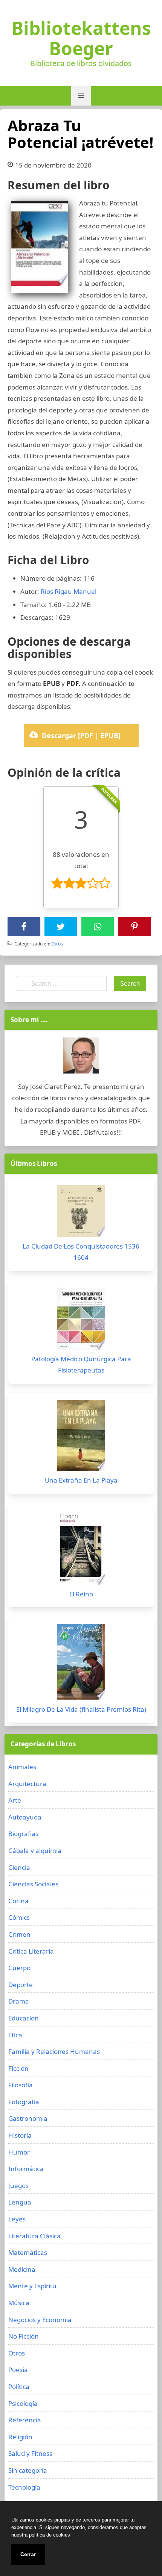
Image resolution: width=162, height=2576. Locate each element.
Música (19, 2303)
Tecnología (24, 2487)
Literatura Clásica (34, 2236)
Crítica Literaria (31, 1951)
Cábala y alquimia (35, 1850)
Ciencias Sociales (33, 1884)
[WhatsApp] (98, 927)
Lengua (20, 2202)
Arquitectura (27, 1784)
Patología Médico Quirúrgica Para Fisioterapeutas (81, 1365)
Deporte (21, 1985)
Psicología (23, 2403)
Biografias (23, 1834)
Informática (26, 2169)
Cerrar (28, 2554)
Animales (22, 1767)
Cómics (19, 1917)
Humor (19, 2152)
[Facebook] (24, 927)
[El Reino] (81, 1549)
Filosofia (21, 2085)
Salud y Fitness (30, 2453)
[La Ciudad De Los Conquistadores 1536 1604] (81, 1213)
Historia (20, 2135)
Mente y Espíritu (32, 2286)
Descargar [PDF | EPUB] (81, 735)
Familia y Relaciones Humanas (54, 2051)
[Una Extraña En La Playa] (81, 1438)
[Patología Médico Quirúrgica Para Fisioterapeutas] (81, 1320)
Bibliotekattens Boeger (81, 38)
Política (19, 2386)
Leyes (17, 2219)
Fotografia (24, 2102)
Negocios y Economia (40, 2320)
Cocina (18, 1901)
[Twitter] (61, 927)
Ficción (18, 2068)
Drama (19, 2001)
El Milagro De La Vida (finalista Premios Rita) (81, 1709)
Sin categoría (28, 2470)
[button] (81, 96)
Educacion (24, 2018)
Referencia (25, 2420)
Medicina (22, 2269)
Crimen (19, 1934)
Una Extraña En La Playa (81, 1480)
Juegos (18, 2186)
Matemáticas (28, 2252)
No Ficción (24, 2336)
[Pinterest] (134, 927)
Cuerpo (19, 1968)
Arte (15, 1800)
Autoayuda (25, 1817)
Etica (15, 2035)
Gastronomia (28, 2118)
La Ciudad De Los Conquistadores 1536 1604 (81, 1252)
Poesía (18, 2370)
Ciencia (19, 1867)
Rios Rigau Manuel (69, 591)
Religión (20, 2437)
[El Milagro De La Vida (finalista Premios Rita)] (81, 1664)
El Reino (81, 1594)
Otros (57, 944)
